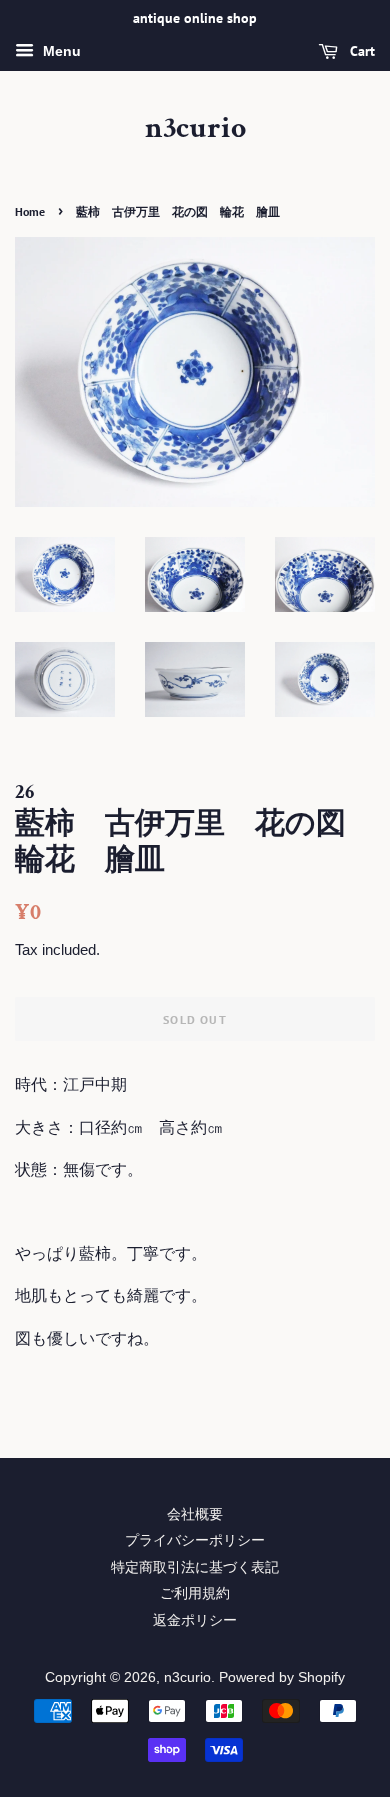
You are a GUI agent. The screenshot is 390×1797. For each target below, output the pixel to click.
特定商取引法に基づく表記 (195, 1567)
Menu (60, 51)
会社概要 (195, 1514)
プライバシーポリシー (195, 1540)
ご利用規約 (195, 1593)
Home (30, 211)
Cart (360, 51)
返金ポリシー (195, 1620)
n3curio (195, 129)
